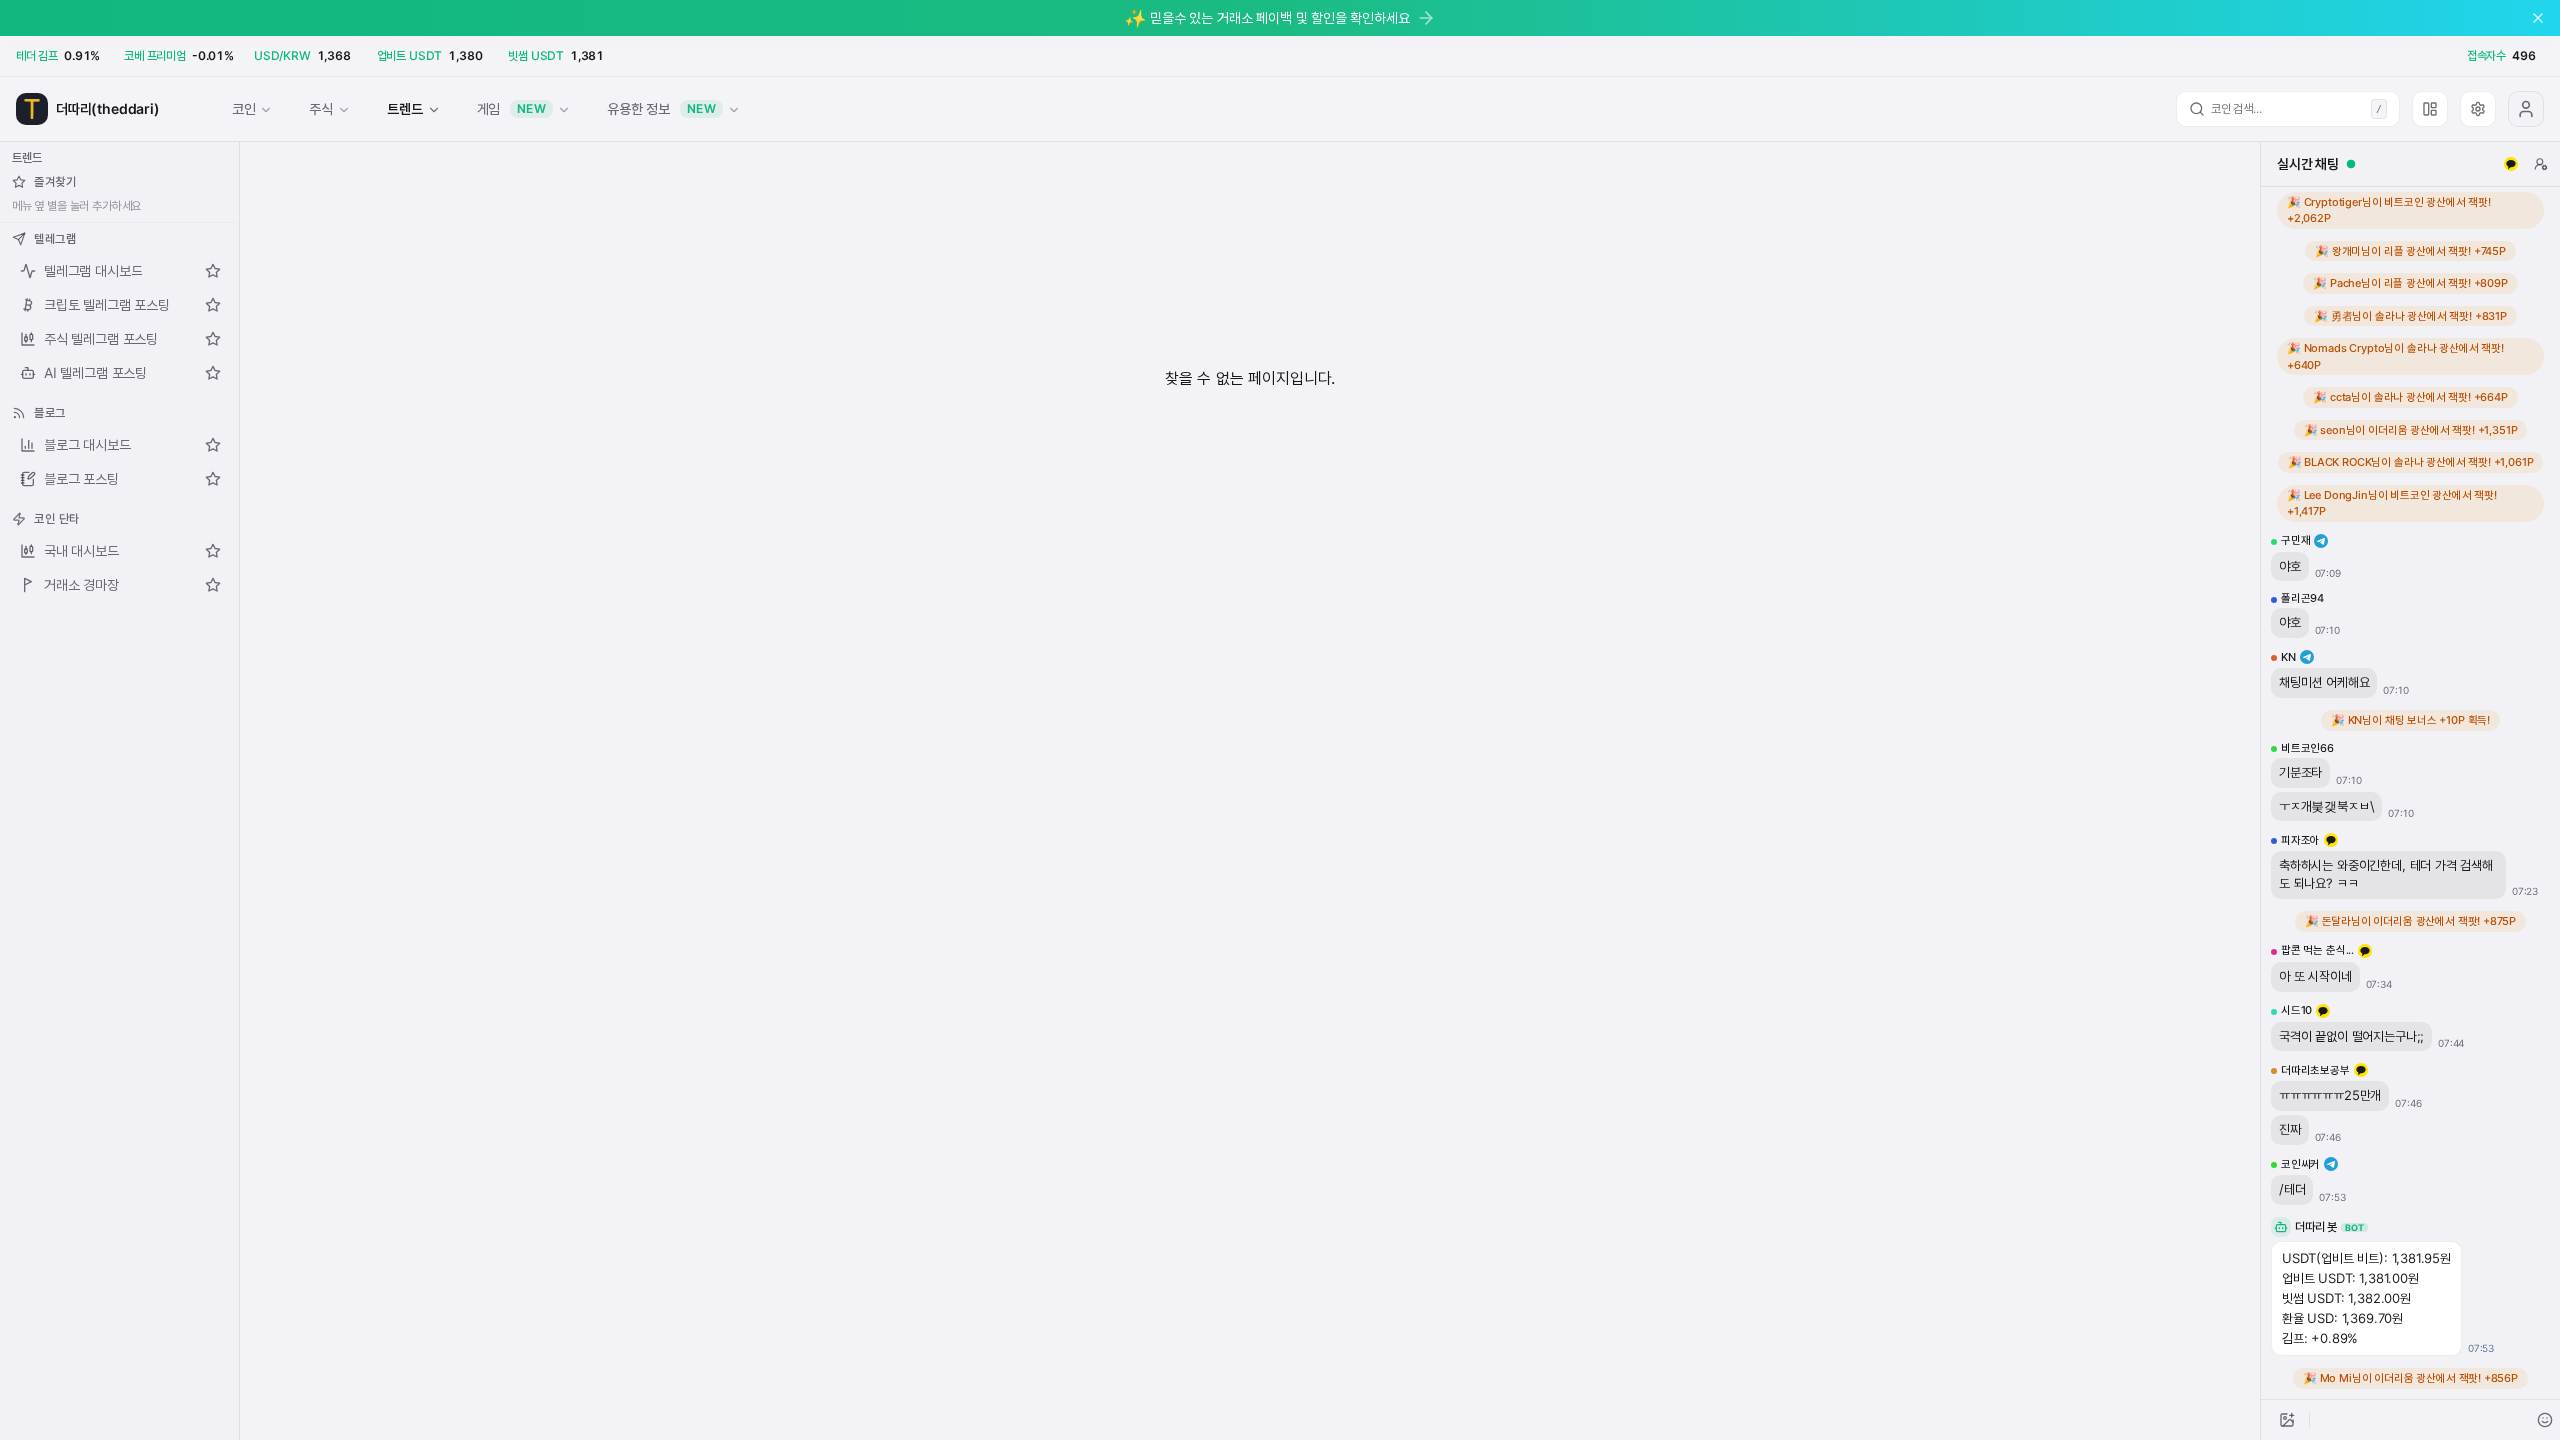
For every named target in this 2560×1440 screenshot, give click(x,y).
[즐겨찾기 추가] (213, 271)
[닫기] (2538, 18)
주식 (321, 108)
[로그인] (2526, 109)
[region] (2410, 793)
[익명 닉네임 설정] (2541, 164)
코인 (244, 108)
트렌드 (404, 108)
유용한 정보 (661, 108)
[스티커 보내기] (2545, 1420)
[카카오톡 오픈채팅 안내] (2511, 164)
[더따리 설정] (2478, 109)
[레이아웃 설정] (2430, 109)
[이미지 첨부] (2287, 1420)
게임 (512, 108)
